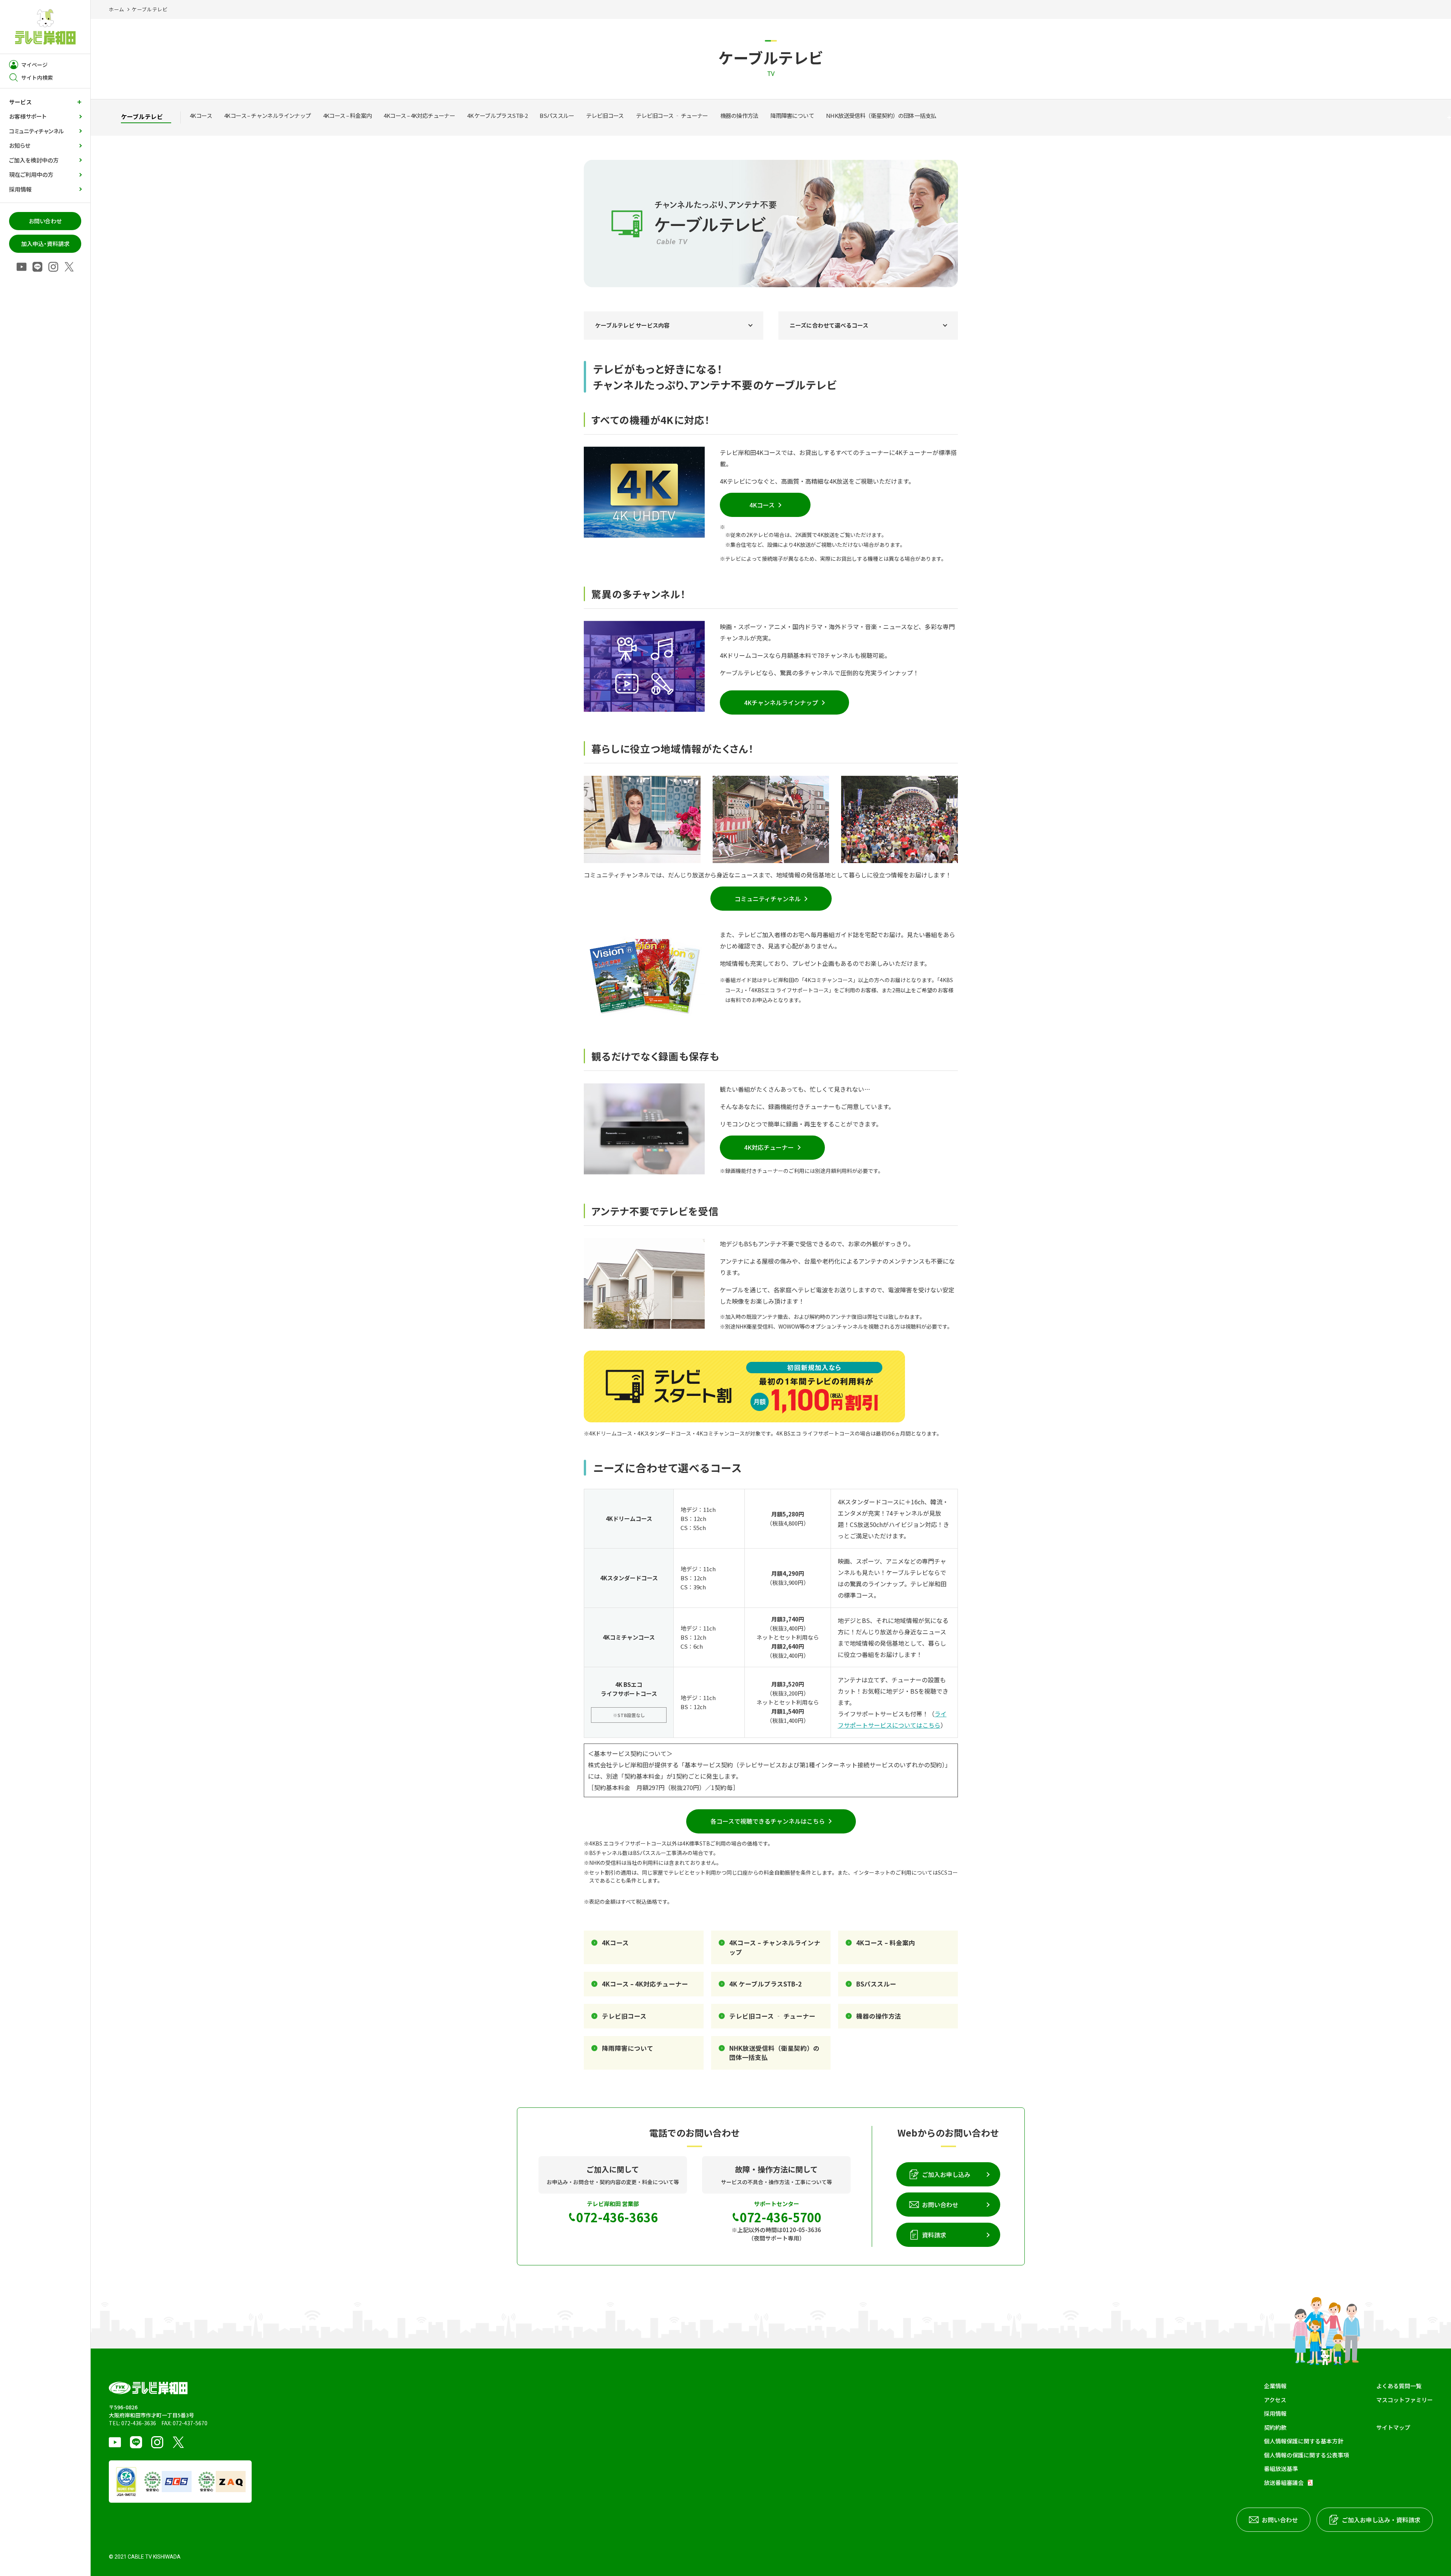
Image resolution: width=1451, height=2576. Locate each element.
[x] (69, 267)
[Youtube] (22, 267)
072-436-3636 (139, 2423)
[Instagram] (53, 267)
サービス (20, 102)
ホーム (117, 9)
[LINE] (37, 267)
